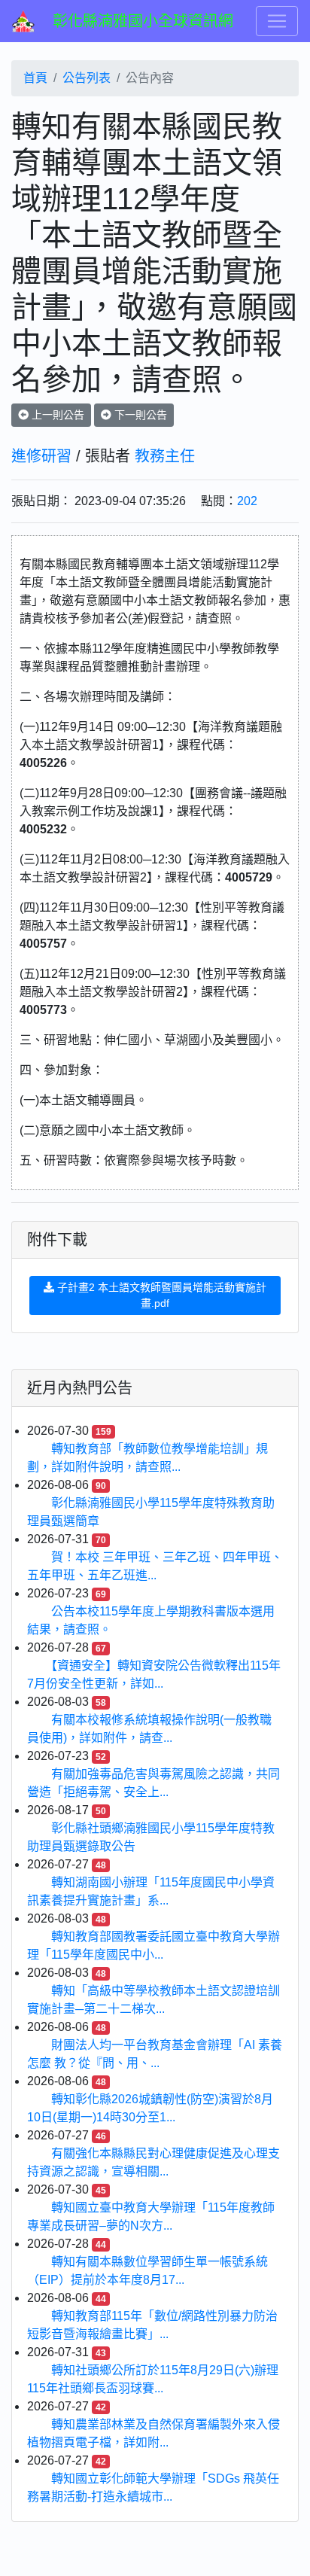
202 (247, 501)
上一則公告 (56, 415)
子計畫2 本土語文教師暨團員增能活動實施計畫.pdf (160, 1295)
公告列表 (87, 78)
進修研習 (41, 456)
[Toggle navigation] (277, 21)
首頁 (35, 78)
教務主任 (165, 456)
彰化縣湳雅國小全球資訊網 (143, 21)
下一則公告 (139, 415)
